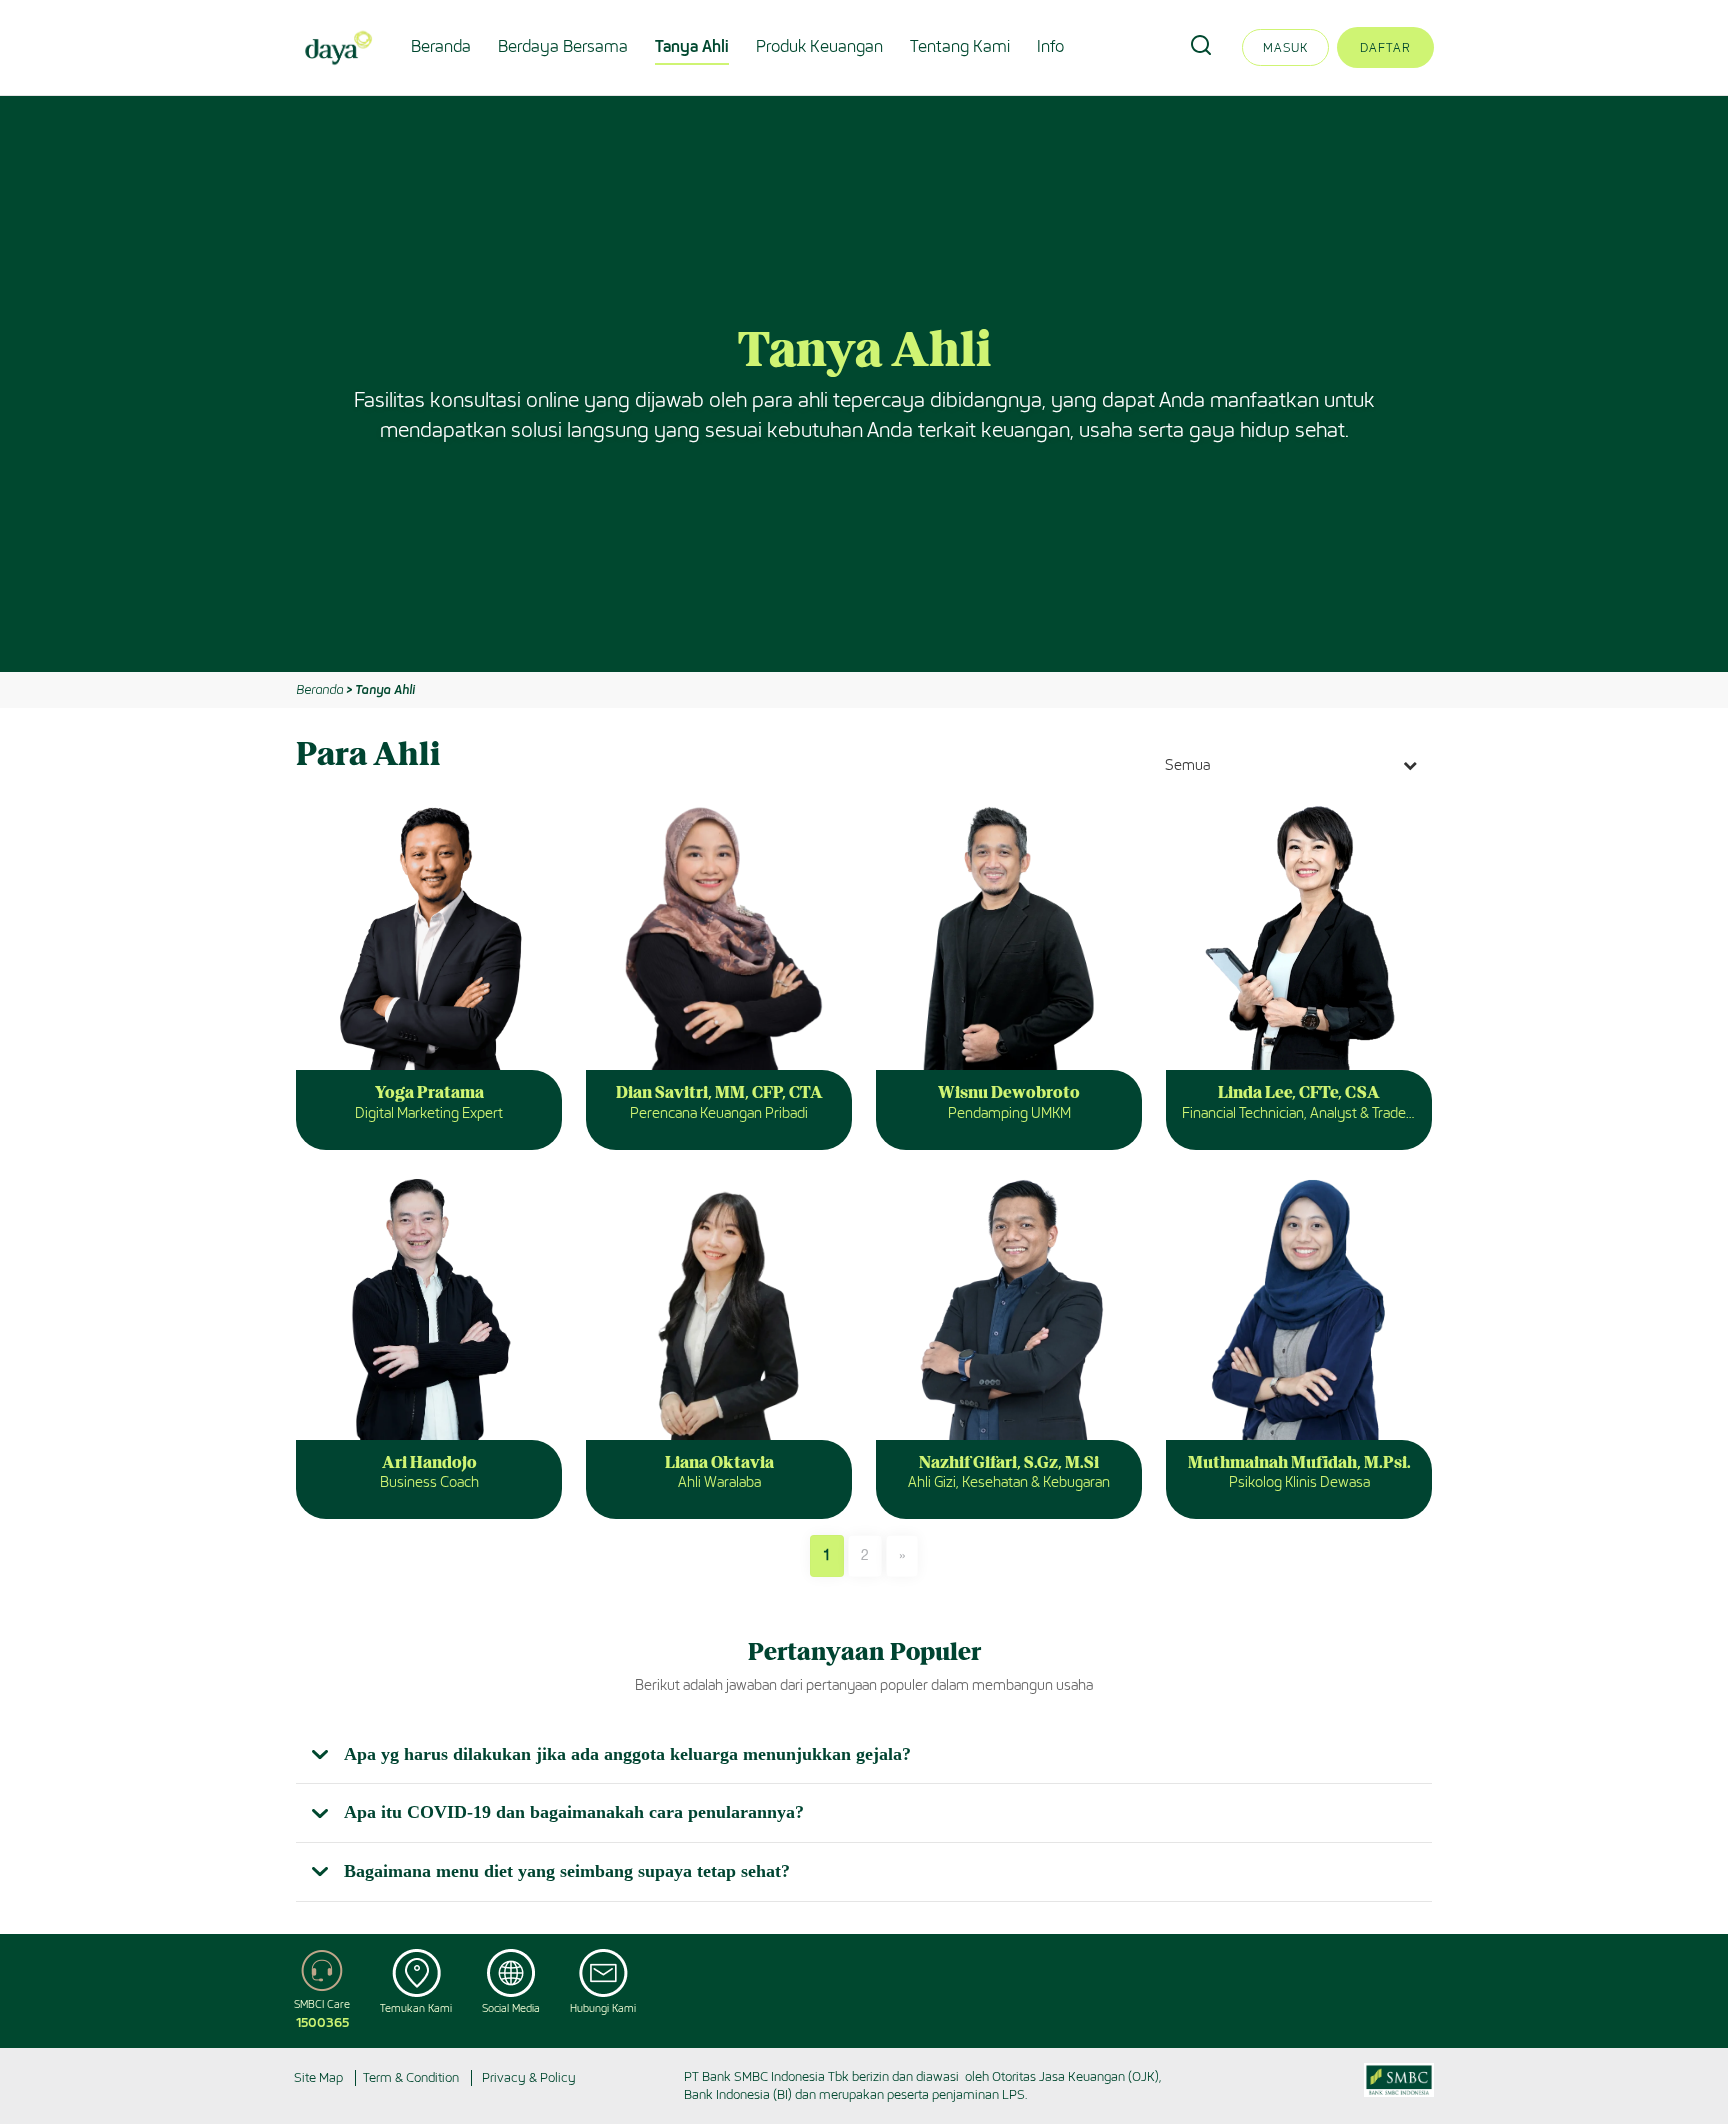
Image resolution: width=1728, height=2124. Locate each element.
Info (1050, 46)
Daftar (1385, 47)
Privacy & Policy (529, 2077)
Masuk (1285, 47)
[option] (864, 384)
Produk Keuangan (819, 46)
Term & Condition (411, 2077)
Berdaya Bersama (563, 46)
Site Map (318, 2077)
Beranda (441, 46)
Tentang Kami (960, 46)
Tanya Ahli (692, 46)
